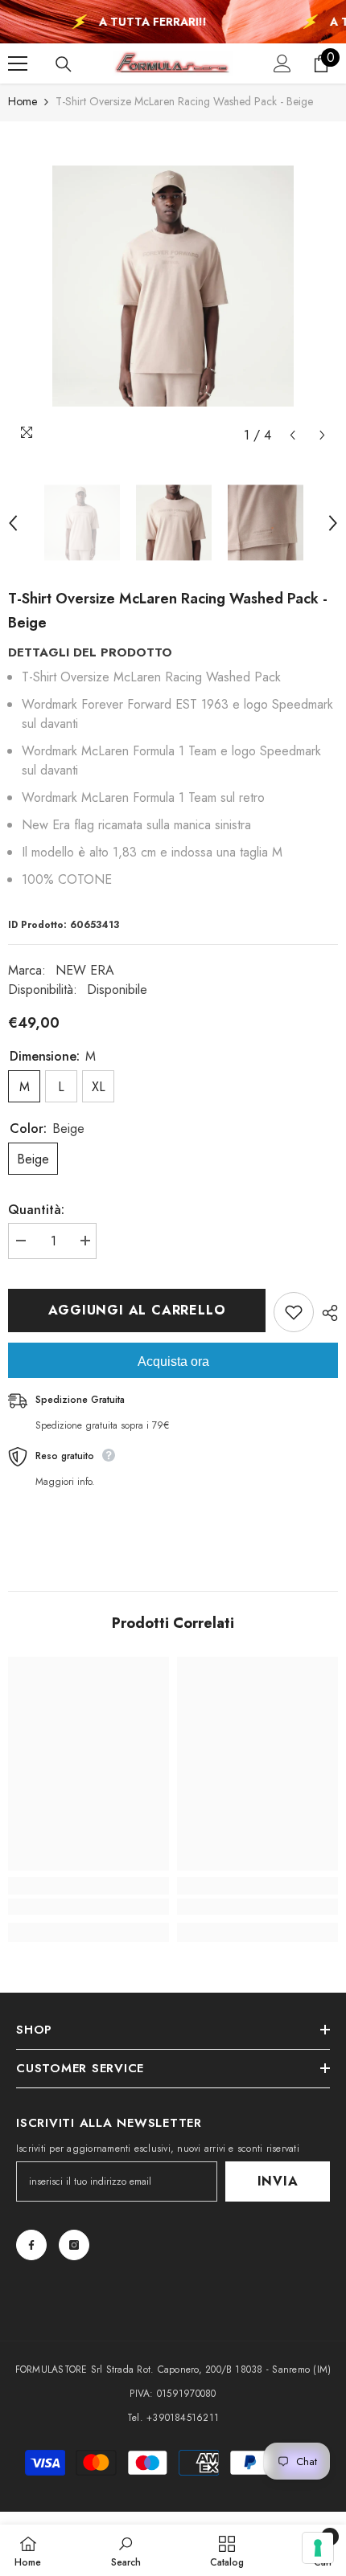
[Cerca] (64, 64)
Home (23, 101)
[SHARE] (326, 1313)
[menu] (18, 63)
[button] (292, 435)
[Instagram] (74, 2245)
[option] (173, 286)
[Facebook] (31, 2245)
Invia (278, 2181)
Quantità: (36, 1210)
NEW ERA (85, 970)
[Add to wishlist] (294, 1312)
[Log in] (282, 63)
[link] (89, 1907)
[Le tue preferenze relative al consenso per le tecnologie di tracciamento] (318, 2548)
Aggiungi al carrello (135, 1310)
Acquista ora (173, 1362)
